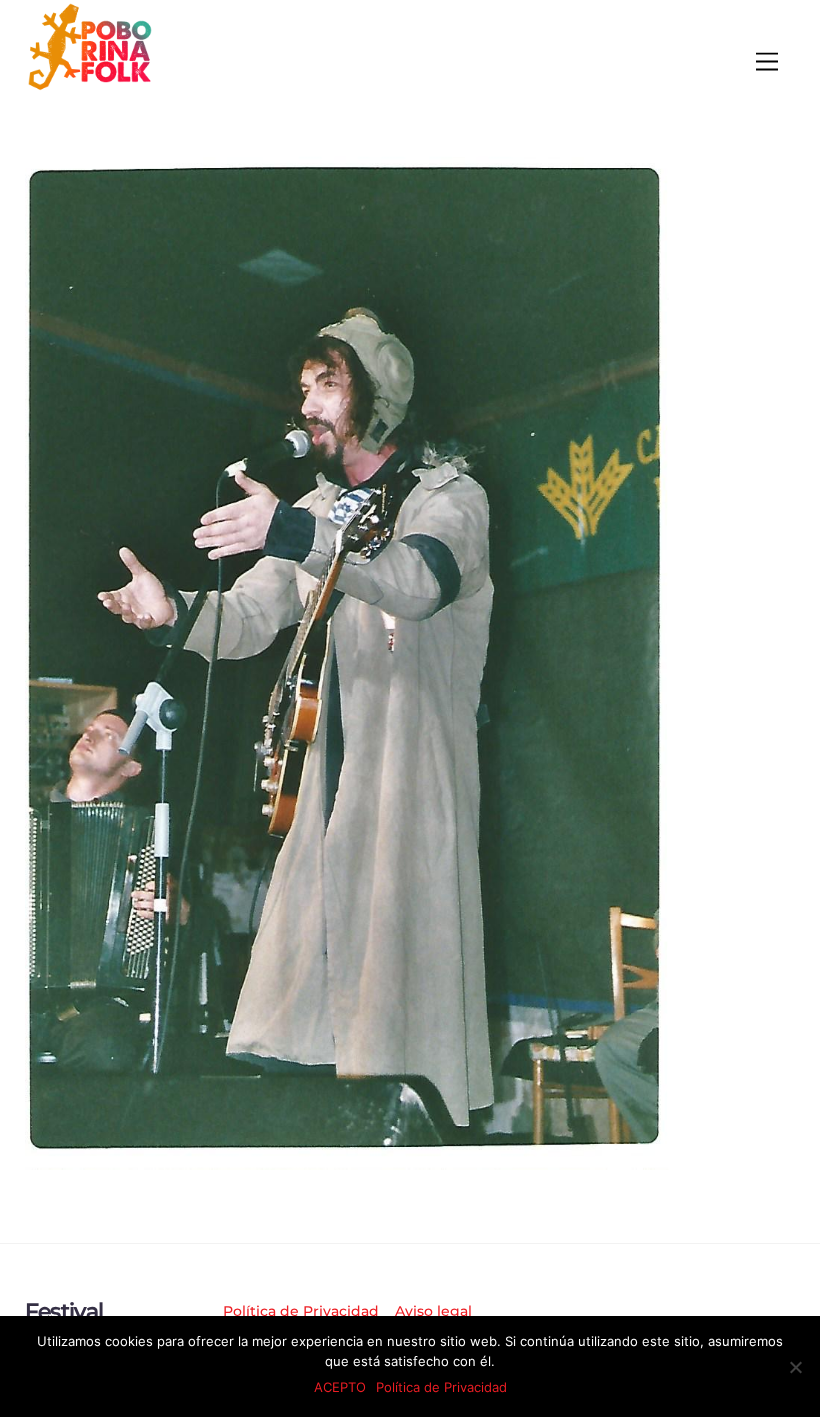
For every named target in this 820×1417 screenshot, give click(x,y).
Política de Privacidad (301, 1311)
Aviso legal (433, 1311)
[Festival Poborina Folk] (90, 85)
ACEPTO (340, 1387)
